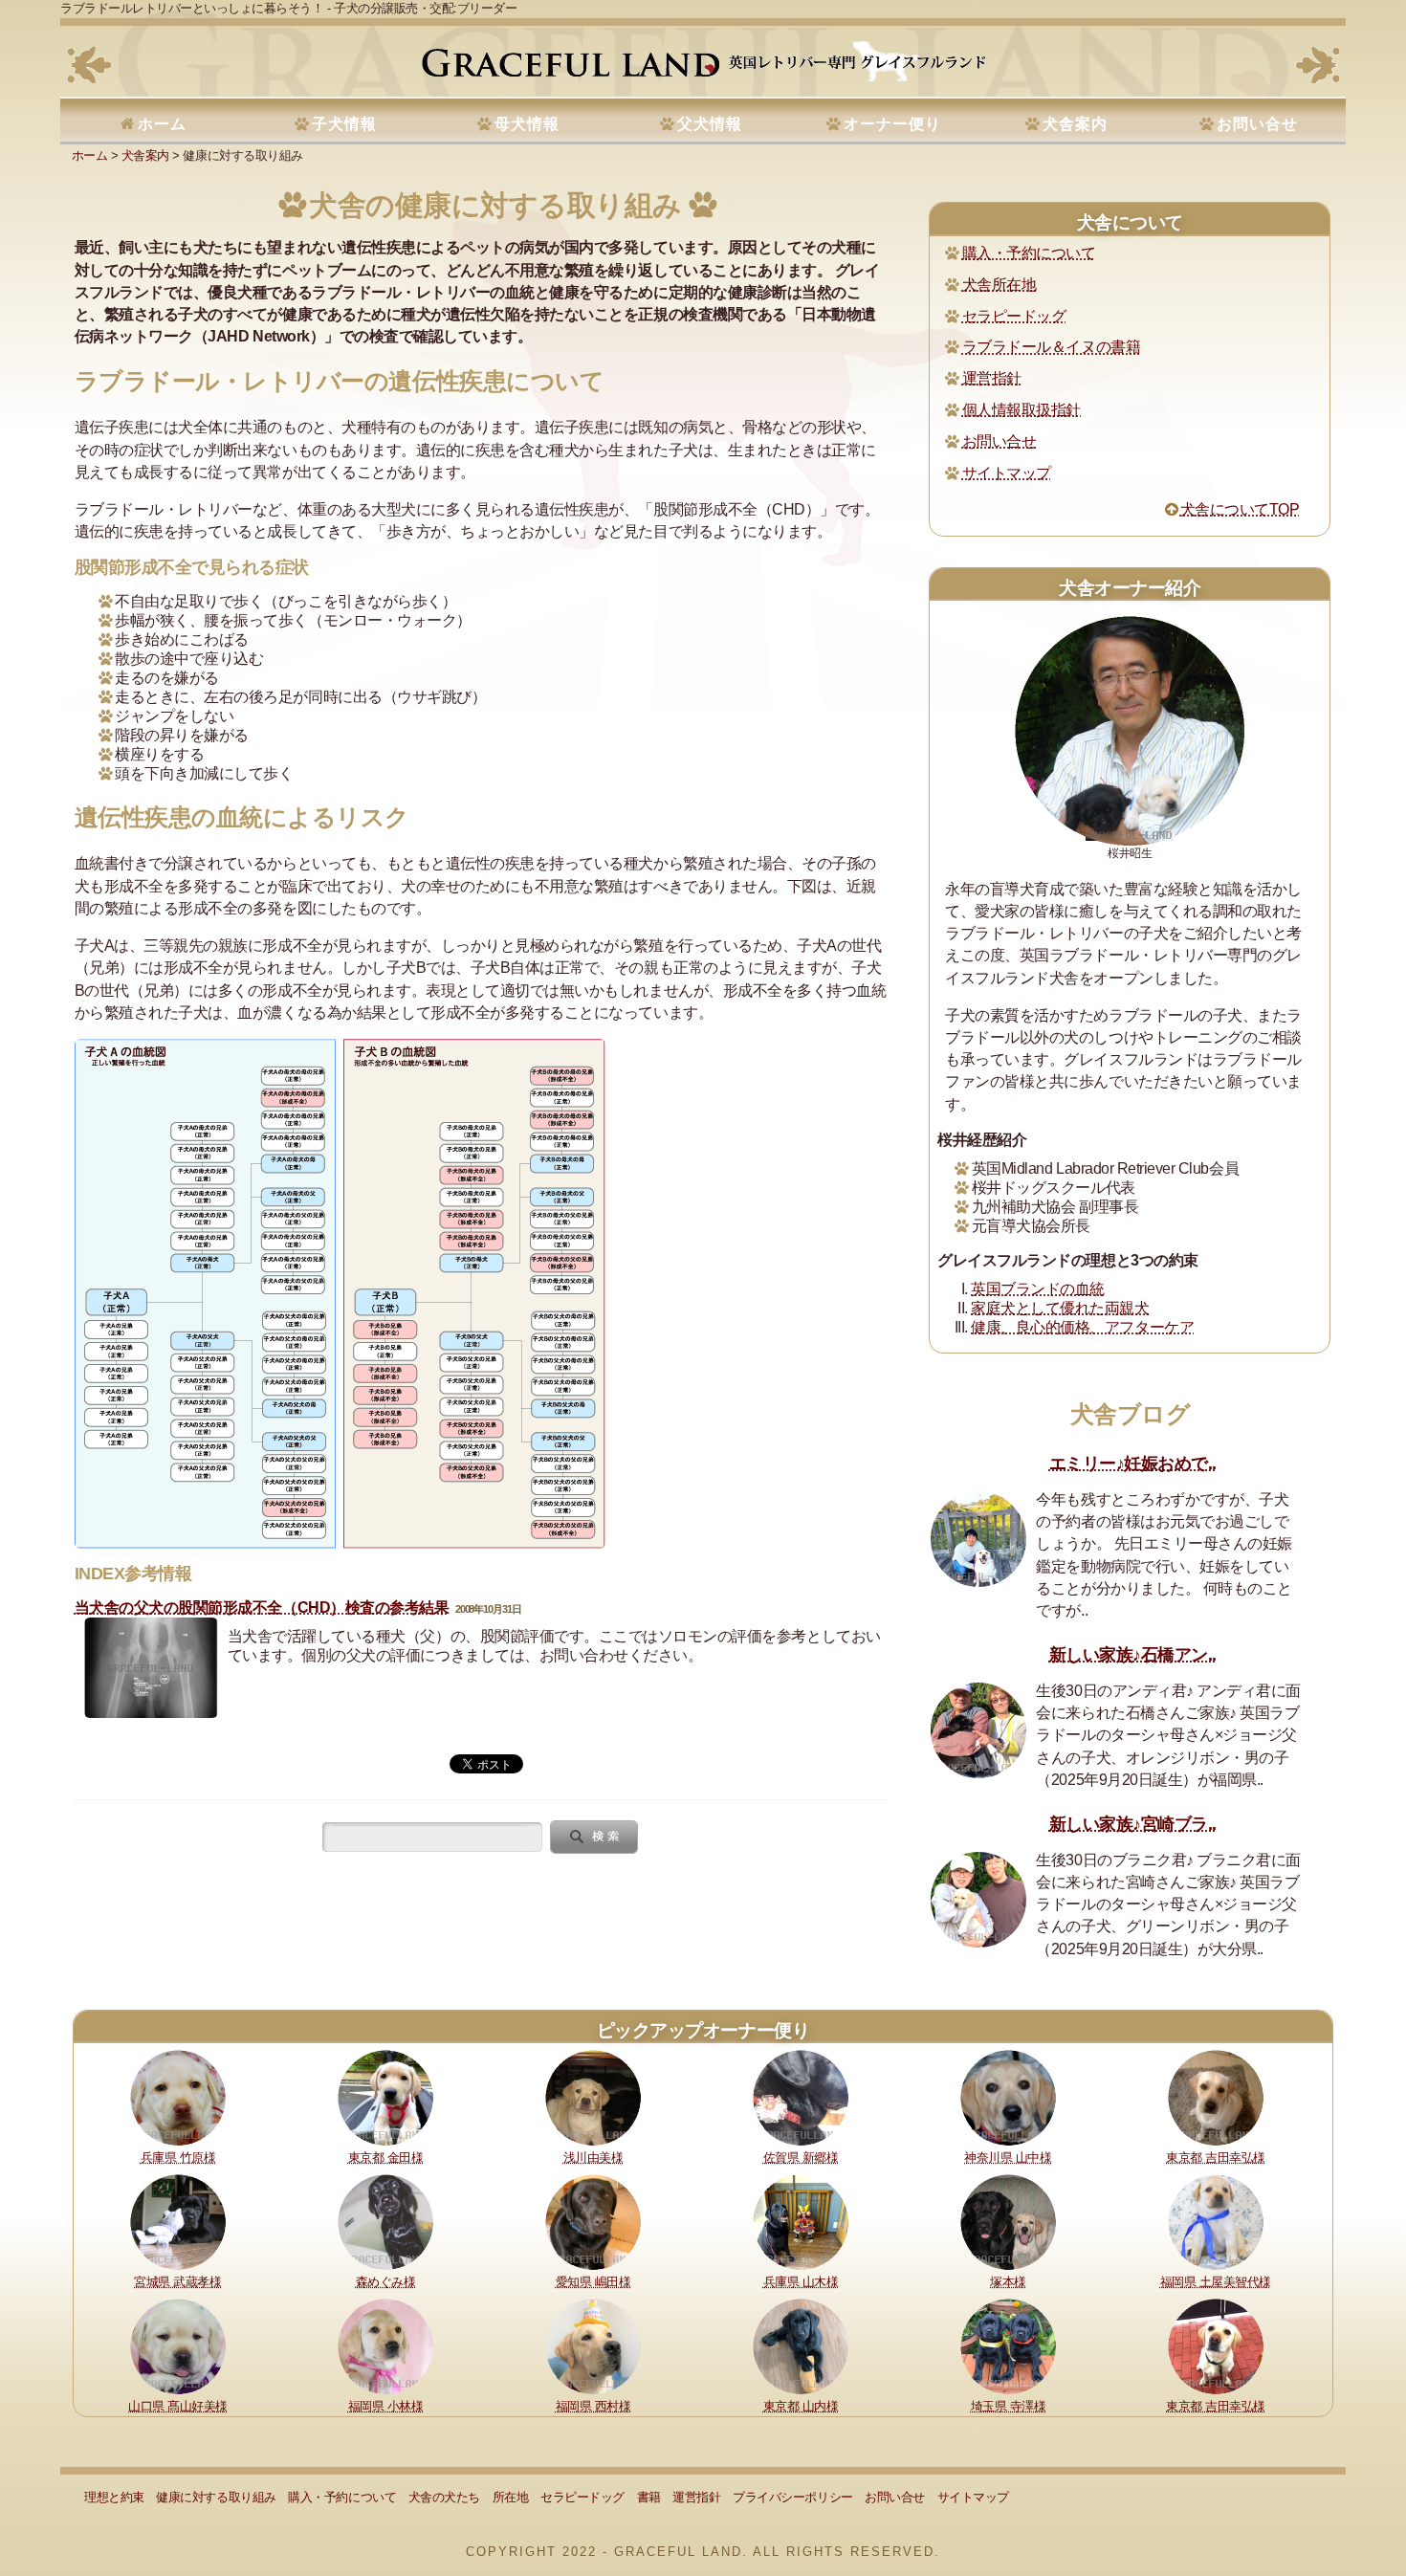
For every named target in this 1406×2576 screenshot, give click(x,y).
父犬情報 (710, 124)
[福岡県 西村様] (593, 2345)
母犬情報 (527, 124)
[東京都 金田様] (385, 2097)
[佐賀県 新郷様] (801, 2097)
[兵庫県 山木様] (801, 2221)
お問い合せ (1257, 124)
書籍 (649, 2497)
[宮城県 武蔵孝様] (178, 2221)
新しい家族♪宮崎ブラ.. (1133, 1824)
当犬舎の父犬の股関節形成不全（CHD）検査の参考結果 (262, 1607)
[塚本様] (1008, 2221)
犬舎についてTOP (1240, 509)
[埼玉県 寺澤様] (1008, 2345)
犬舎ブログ (1131, 1414)
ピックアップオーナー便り (703, 2030)
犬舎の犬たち (444, 2497)
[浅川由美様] (593, 2097)
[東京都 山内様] (801, 2345)
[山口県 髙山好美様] (178, 2345)
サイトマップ (1007, 473)
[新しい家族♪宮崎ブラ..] (978, 1900)
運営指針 (992, 378)
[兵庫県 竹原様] (178, 2097)
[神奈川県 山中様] (1008, 2097)
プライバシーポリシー (792, 2497)
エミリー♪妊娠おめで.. (1133, 1464)
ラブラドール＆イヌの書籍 (1051, 347)
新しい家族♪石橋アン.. (1133, 1655)
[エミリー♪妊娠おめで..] (978, 1539)
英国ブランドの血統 (1038, 1289)
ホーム (162, 124)
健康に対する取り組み (216, 2497)
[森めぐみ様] (385, 2221)
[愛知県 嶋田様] (593, 2221)
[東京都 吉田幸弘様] (1216, 2097)
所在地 (511, 2497)
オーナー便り (892, 124)
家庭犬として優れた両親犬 (1060, 1308)
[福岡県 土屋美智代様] (1216, 2221)
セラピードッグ (1014, 316)
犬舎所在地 (1000, 285)
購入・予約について (1029, 253)
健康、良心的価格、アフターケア (1082, 1327)
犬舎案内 (1075, 124)
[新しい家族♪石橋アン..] (978, 1730)
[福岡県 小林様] (385, 2345)
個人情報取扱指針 (1022, 410)
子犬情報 (344, 124)
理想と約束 (114, 2497)
